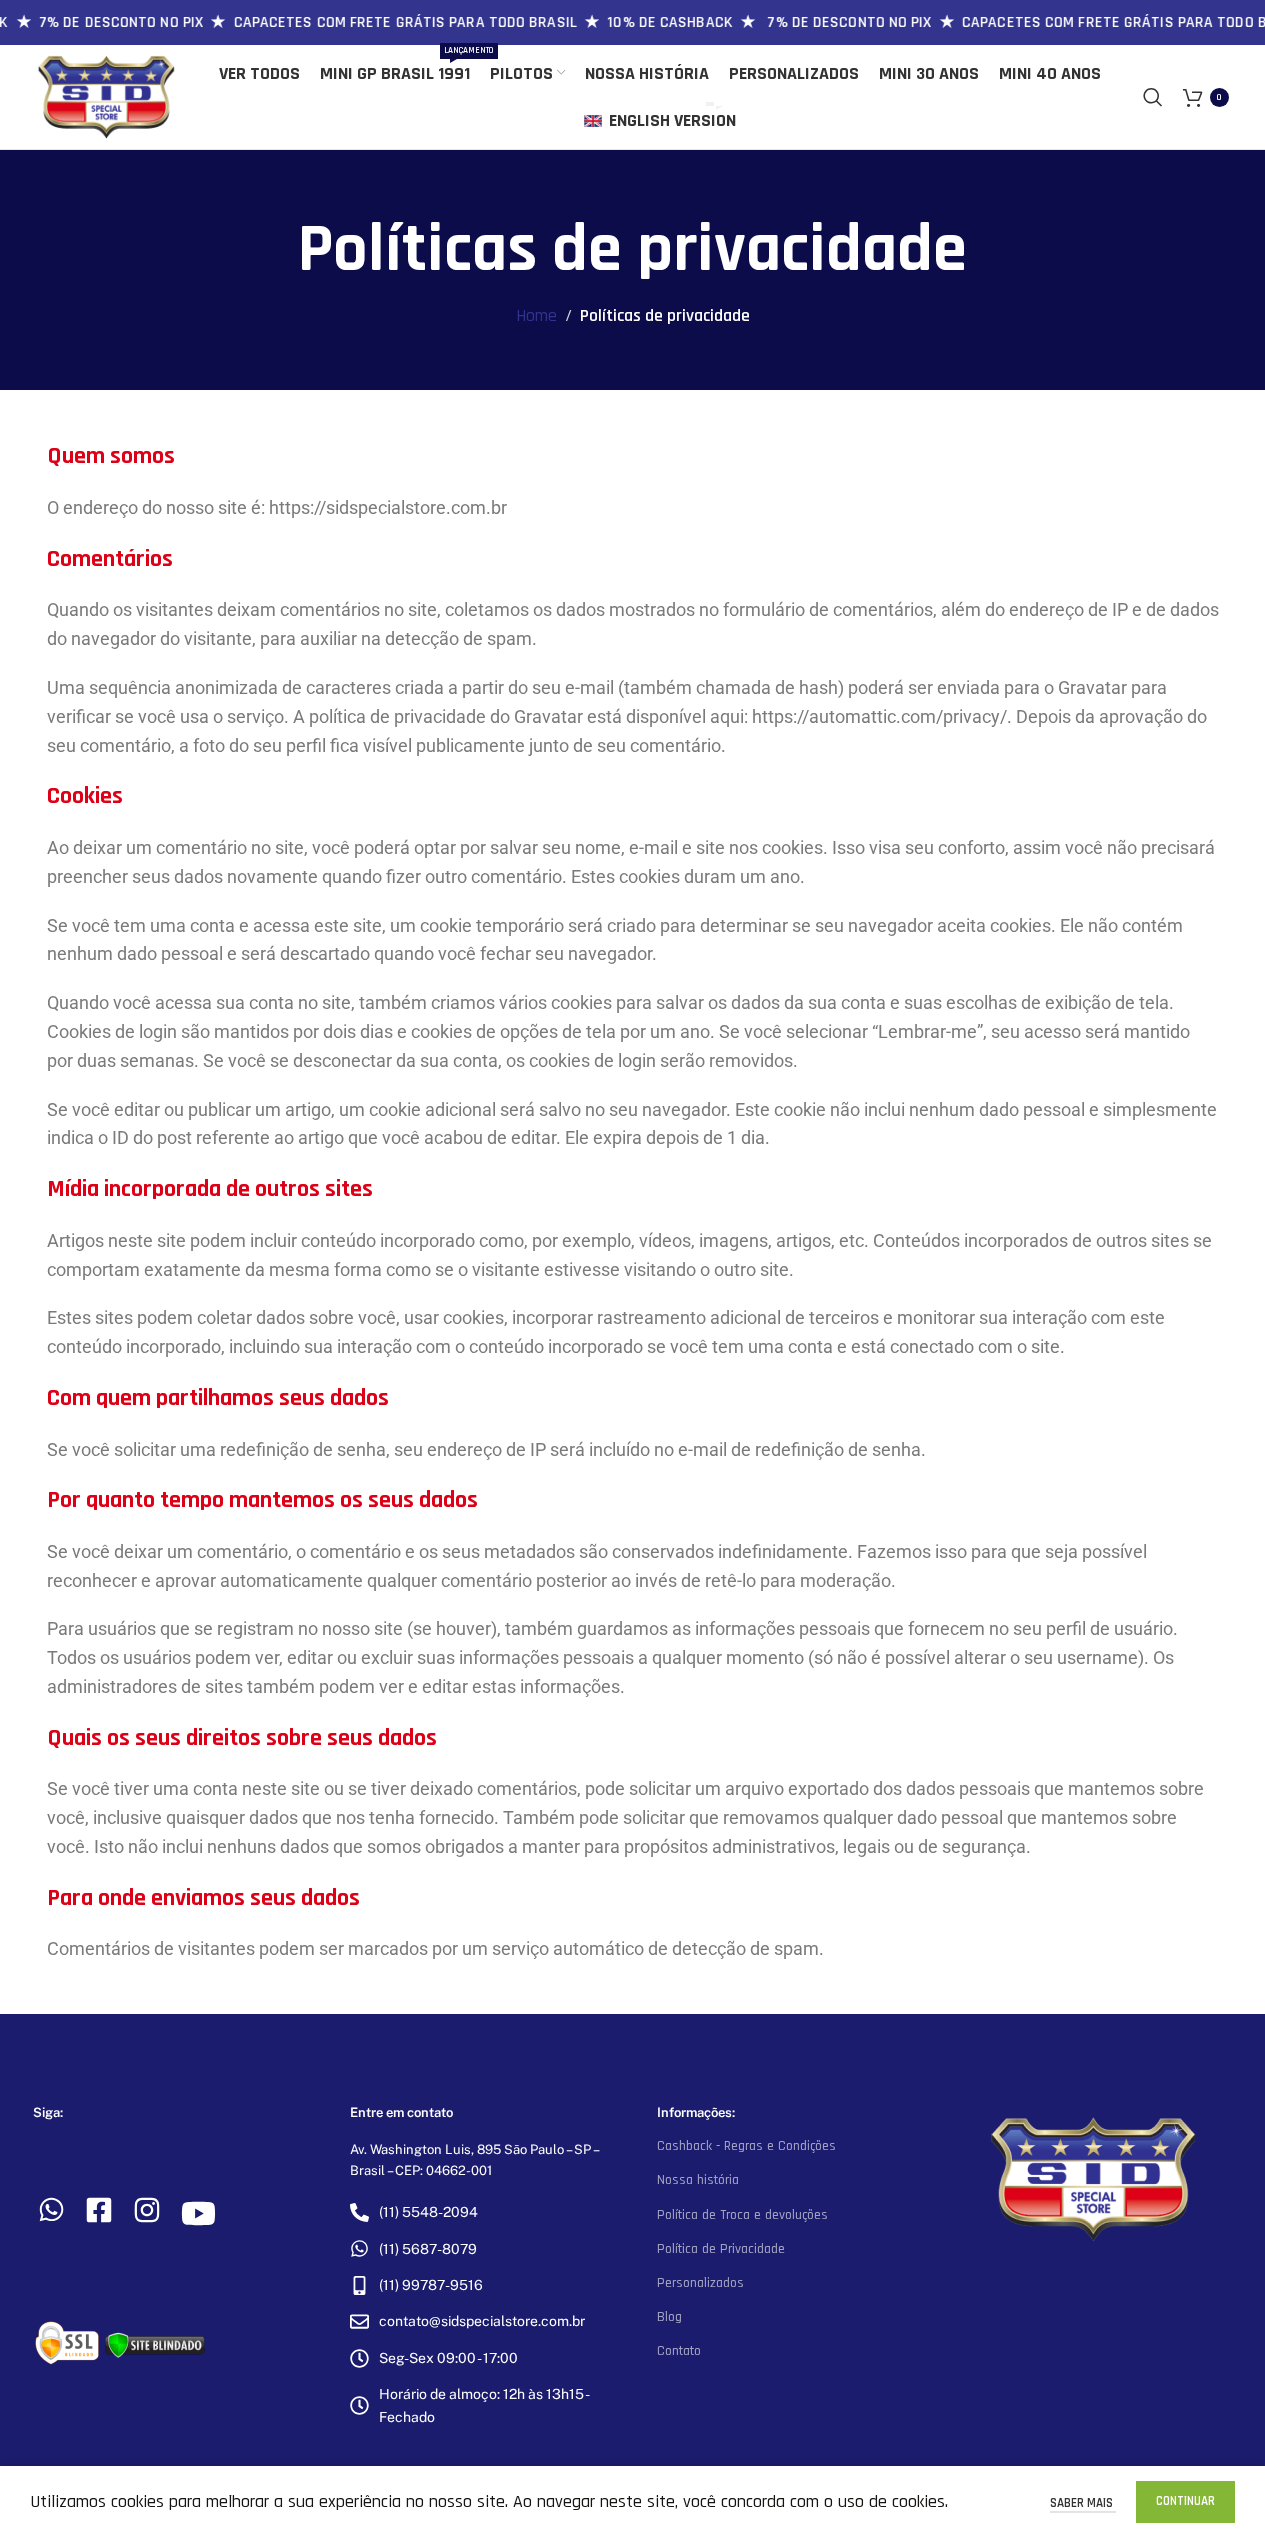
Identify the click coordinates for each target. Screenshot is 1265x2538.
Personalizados (700, 2283)
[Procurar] (1153, 97)
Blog (669, 2317)
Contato (679, 2351)
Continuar (1185, 2501)
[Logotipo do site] (107, 96)
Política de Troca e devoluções (742, 2215)
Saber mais (1083, 2503)
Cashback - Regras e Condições (746, 2146)
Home (536, 315)
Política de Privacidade (721, 2249)
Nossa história (698, 2180)
